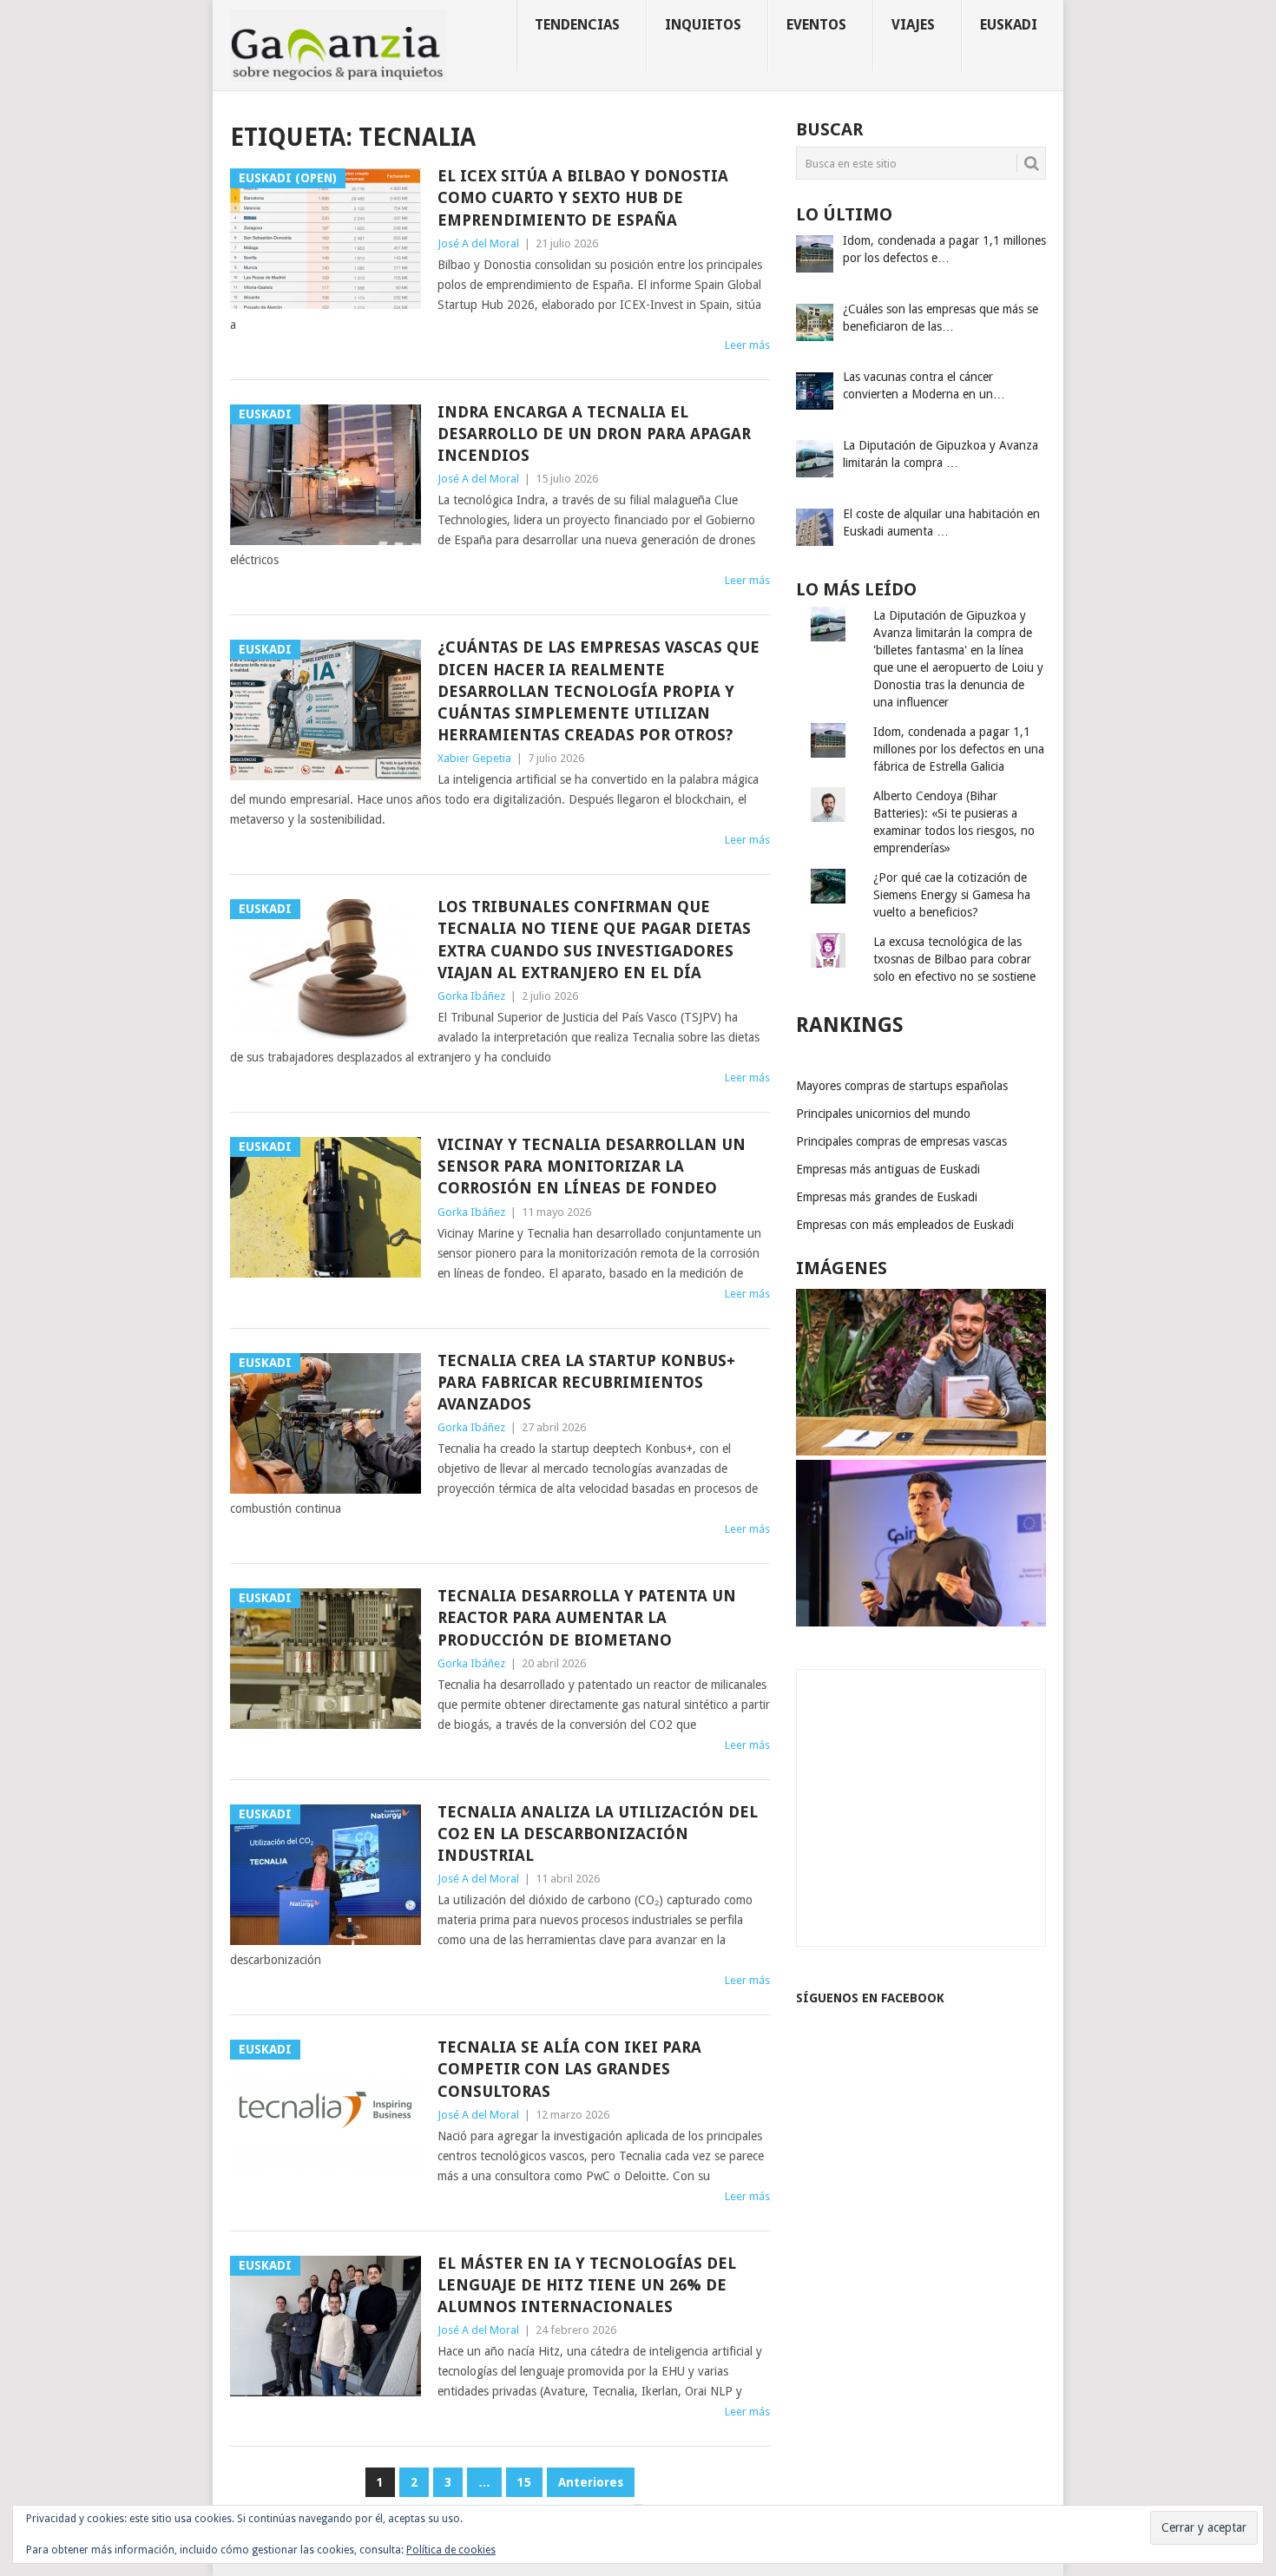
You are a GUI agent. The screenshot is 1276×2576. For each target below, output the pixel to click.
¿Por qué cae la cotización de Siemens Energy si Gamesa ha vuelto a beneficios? (952, 895)
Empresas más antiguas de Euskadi (888, 1169)
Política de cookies (451, 2550)
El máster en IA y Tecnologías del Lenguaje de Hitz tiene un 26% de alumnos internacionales (587, 2285)
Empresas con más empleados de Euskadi (905, 1225)
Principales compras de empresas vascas (901, 1141)
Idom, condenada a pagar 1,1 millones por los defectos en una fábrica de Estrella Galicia (959, 749)
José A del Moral (478, 243)
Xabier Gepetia (474, 758)
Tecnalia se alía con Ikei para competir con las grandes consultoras (569, 2069)
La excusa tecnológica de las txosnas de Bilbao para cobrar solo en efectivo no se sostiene (954, 959)
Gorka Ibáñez (471, 996)
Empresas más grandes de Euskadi (887, 1197)
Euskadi (1009, 25)
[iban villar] (921, 1451)
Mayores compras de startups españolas (902, 1086)
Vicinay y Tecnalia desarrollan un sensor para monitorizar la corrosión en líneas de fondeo (592, 1166)
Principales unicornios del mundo (883, 1114)
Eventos (816, 25)
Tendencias (577, 25)
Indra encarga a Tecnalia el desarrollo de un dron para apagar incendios (594, 434)
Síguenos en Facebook (870, 1998)
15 (524, 2482)
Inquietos (703, 25)
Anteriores (591, 2482)
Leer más (747, 345)
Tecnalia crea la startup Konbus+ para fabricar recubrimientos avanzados (586, 1382)
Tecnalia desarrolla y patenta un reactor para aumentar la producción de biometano (587, 1617)
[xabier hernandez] (921, 1622)
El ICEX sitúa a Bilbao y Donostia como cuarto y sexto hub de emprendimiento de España (583, 197)
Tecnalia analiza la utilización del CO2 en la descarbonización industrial (598, 1833)
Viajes (913, 25)
